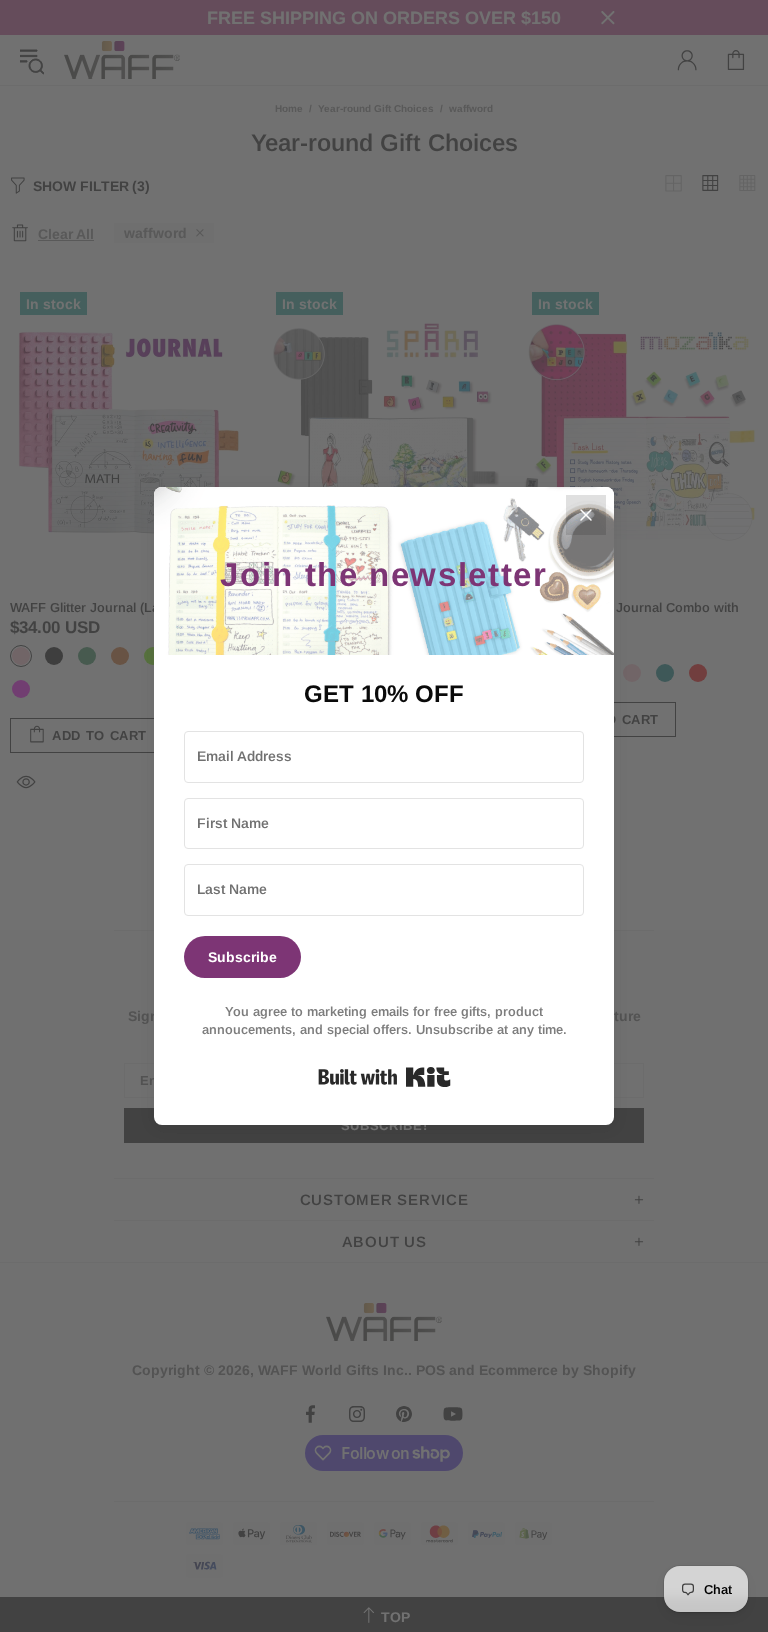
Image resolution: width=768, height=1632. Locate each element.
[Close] (586, 515)
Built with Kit (384, 1077)
